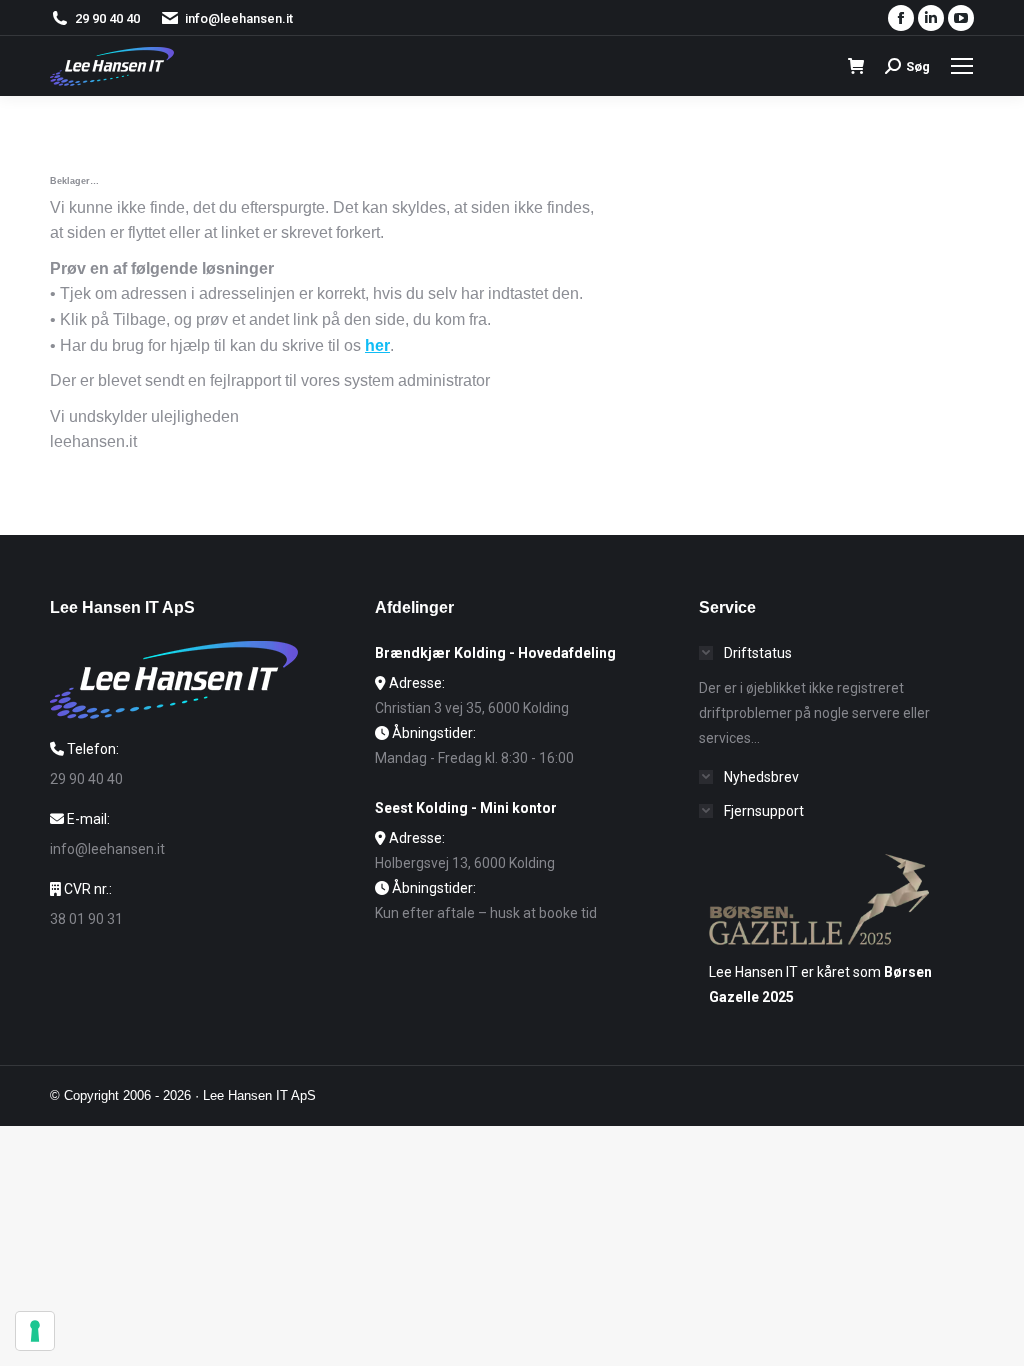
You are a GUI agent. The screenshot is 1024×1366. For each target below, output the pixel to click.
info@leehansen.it (239, 18)
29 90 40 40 (107, 18)
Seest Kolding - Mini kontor (466, 808)
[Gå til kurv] (856, 66)
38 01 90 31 (86, 919)
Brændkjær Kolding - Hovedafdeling (495, 653)
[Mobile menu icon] (962, 66)
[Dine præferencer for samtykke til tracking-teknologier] (35, 1331)
